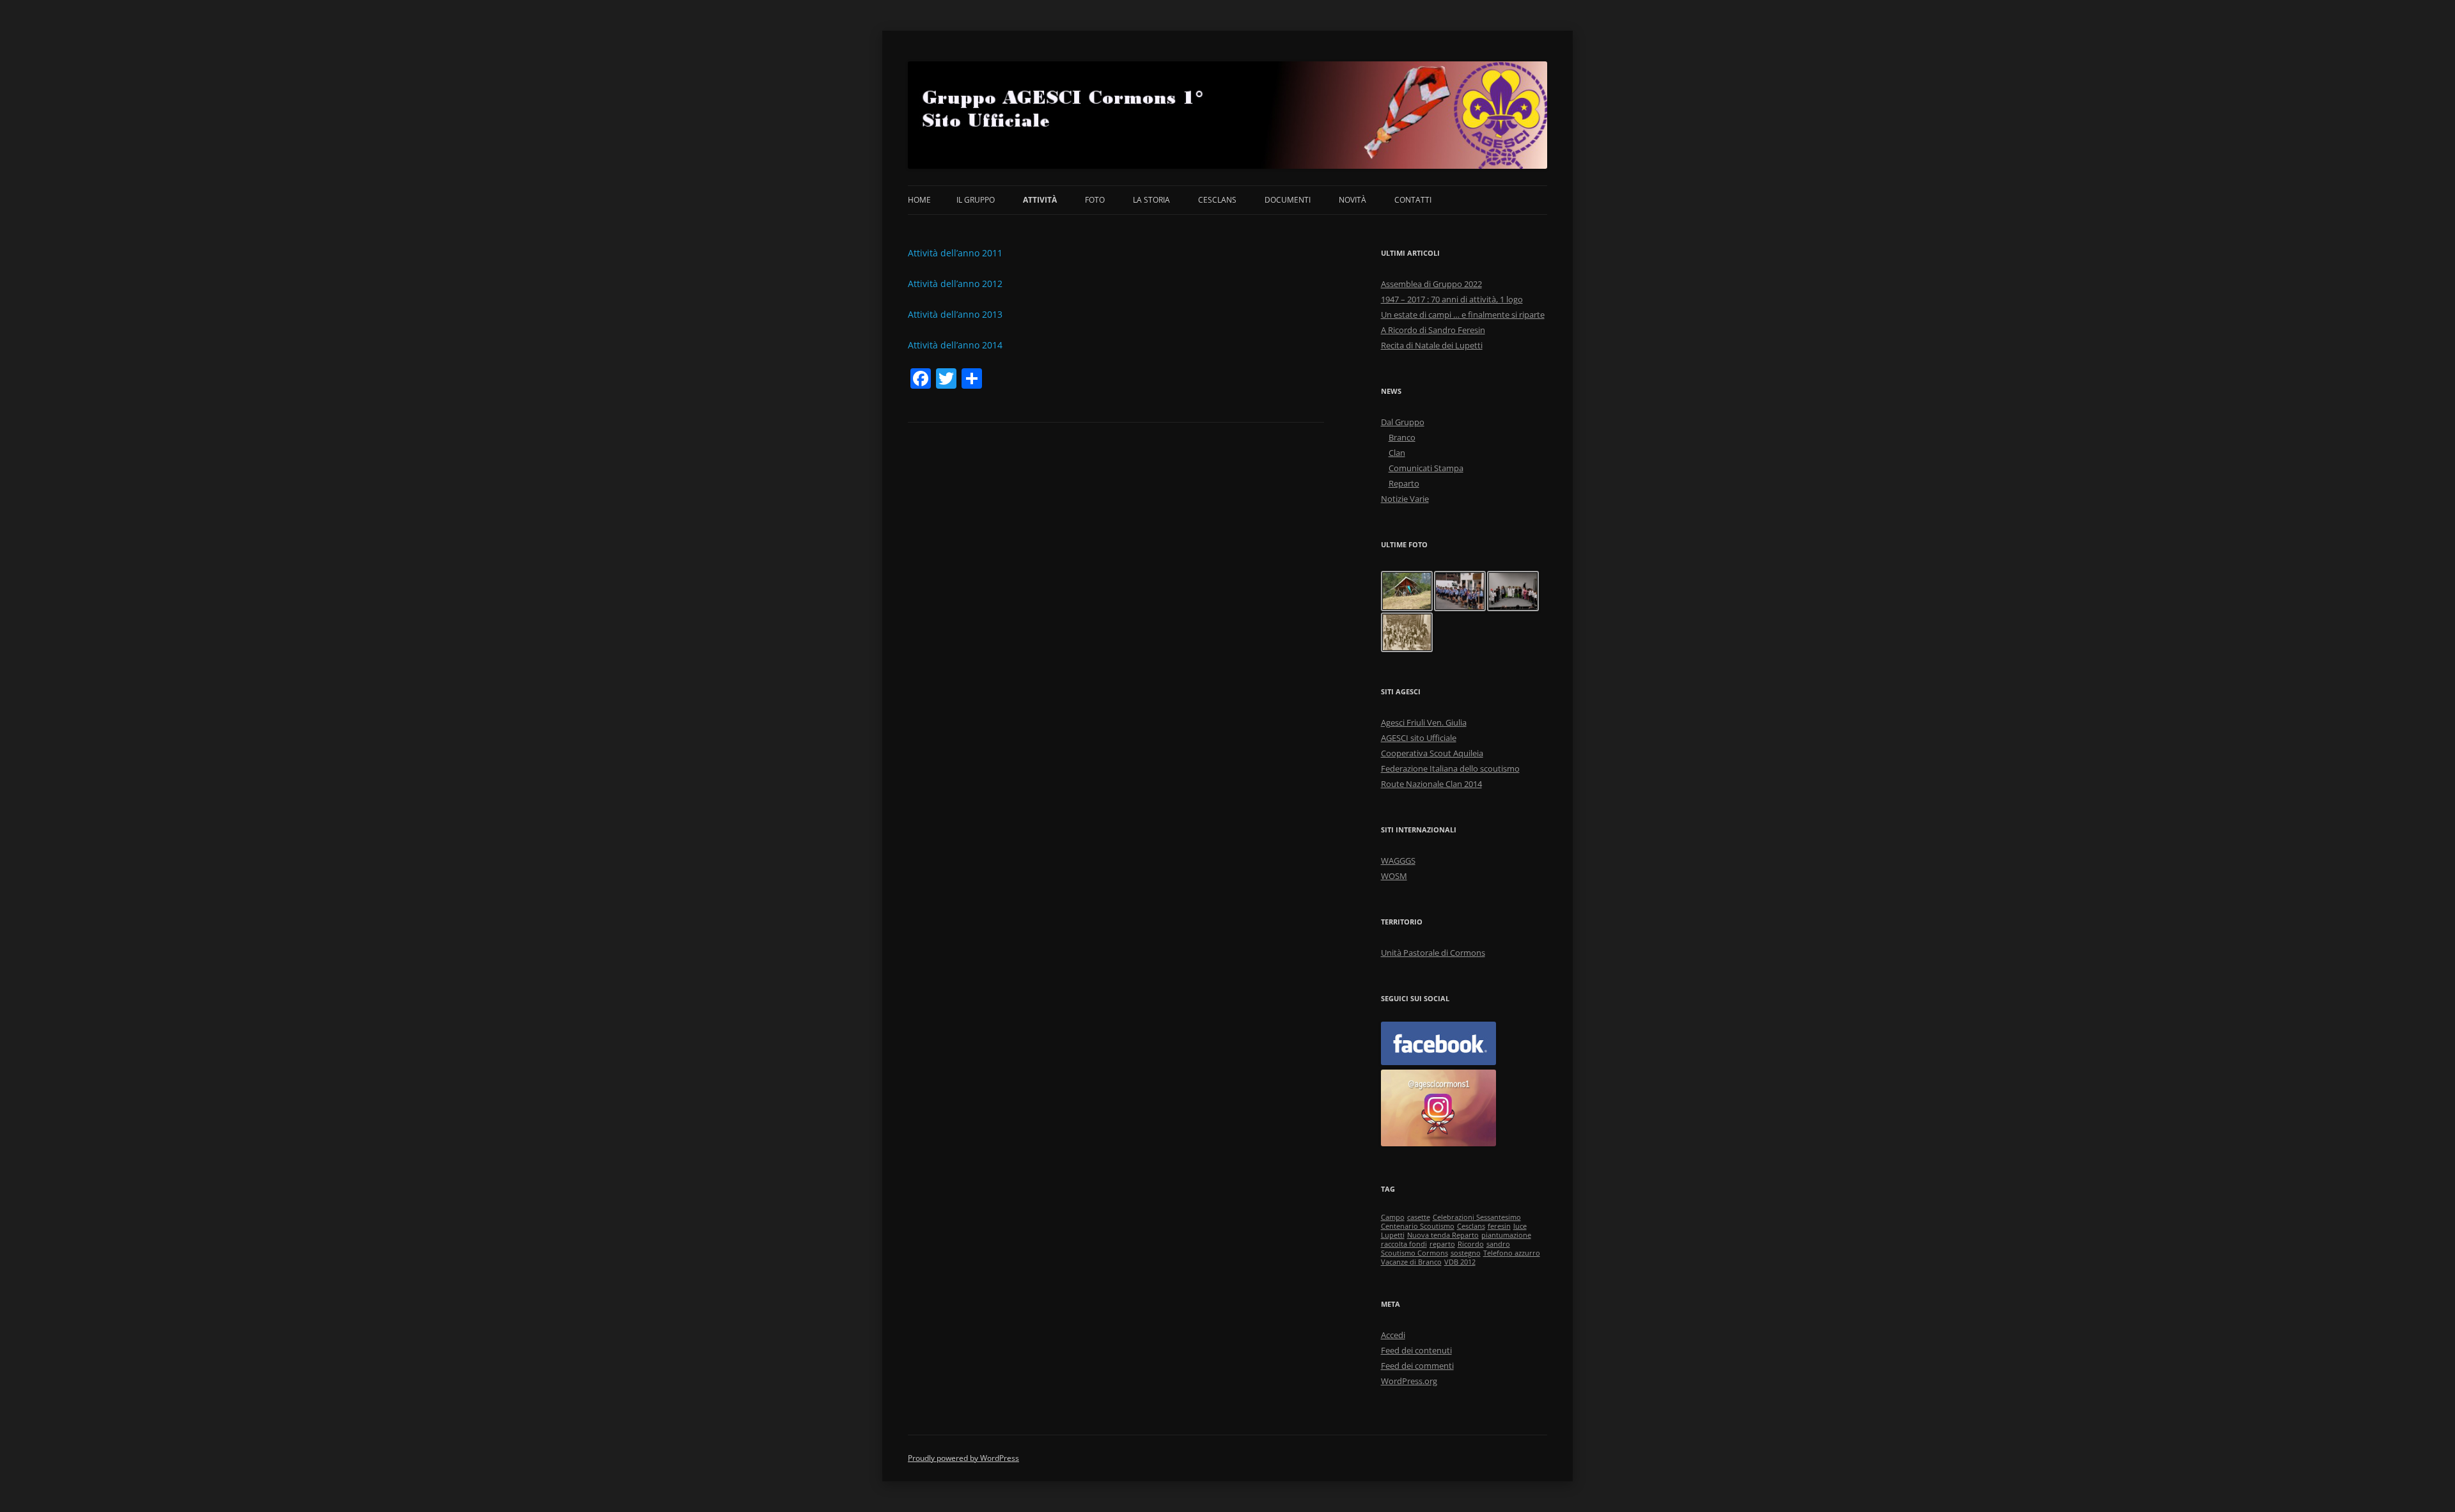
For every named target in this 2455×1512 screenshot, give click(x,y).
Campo (1393, 1217)
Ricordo (1471, 1244)
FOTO (1095, 200)
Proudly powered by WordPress (963, 1458)
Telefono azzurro (1512, 1253)
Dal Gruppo (1403, 422)
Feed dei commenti (1417, 1366)
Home (919, 200)
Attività (1040, 200)
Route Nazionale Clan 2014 (1431, 784)
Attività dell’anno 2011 (955, 253)
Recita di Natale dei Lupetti (1432, 345)
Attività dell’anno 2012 (955, 284)
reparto (1442, 1244)
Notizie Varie (1405, 499)
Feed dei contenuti (1416, 1350)
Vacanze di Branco (1411, 1262)
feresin (1499, 1226)
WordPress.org (1409, 1381)
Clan (1397, 453)
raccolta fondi (1404, 1244)
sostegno (1466, 1253)
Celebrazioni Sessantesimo (1477, 1217)
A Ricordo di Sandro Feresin (1433, 330)
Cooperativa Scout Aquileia (1432, 753)
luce (1520, 1226)
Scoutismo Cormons (1415, 1253)
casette (1419, 1217)
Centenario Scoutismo (1418, 1226)
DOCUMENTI (1288, 200)
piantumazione (1506, 1235)
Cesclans (1217, 200)
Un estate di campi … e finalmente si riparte (1463, 315)
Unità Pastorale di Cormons (1433, 953)
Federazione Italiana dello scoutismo (1450, 768)
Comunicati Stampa (1426, 468)
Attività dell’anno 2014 (955, 345)
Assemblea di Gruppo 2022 (1431, 284)
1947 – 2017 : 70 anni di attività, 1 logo (1452, 299)
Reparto (1404, 483)
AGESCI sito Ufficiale (1419, 738)
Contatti (1413, 200)
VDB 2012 (1460, 1262)
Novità (1352, 200)
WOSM (1394, 876)
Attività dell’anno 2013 (955, 314)
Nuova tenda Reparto (1443, 1235)
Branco (1402, 437)
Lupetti (1393, 1235)
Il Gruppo (976, 200)
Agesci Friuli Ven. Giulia (1424, 722)
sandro (1498, 1244)
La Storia (1151, 200)
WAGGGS (1398, 861)
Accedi (1393, 1335)
